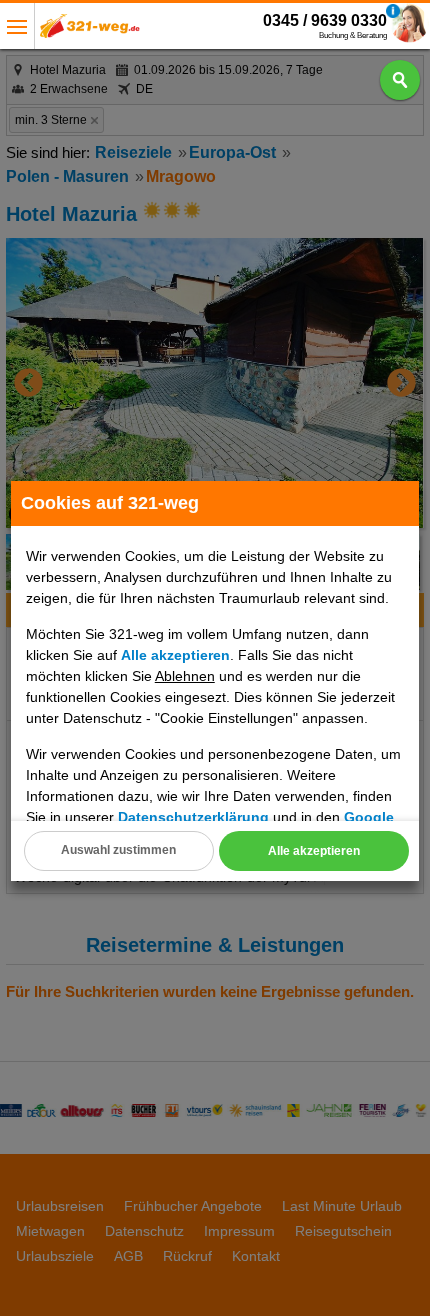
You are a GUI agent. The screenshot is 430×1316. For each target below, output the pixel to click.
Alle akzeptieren (314, 851)
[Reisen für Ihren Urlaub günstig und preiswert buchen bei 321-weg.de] (90, 31)
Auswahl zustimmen (118, 850)
